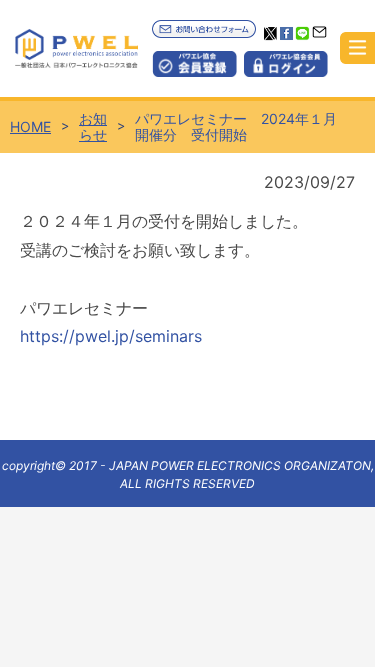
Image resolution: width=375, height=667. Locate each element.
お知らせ (93, 127)
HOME (30, 127)
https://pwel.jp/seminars (111, 336)
